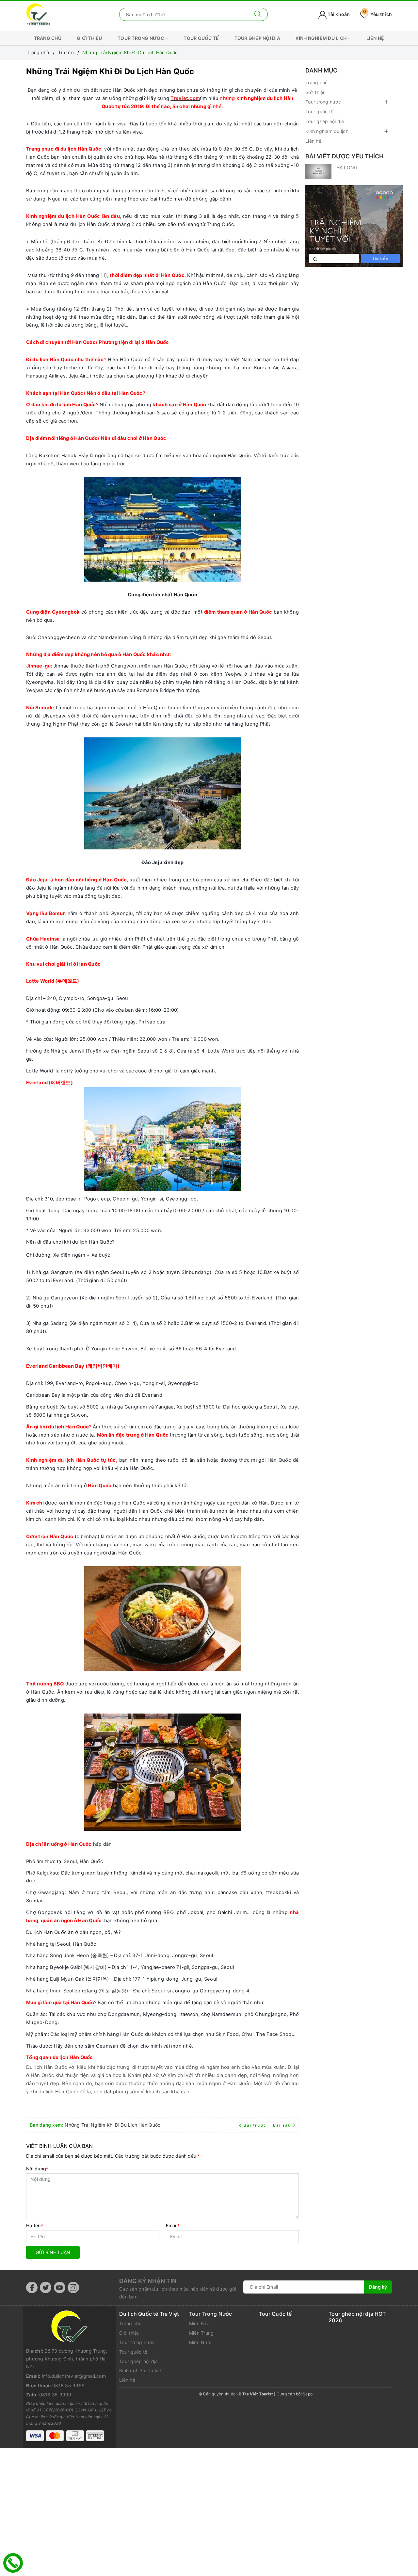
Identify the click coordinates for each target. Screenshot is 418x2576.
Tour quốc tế (201, 38)
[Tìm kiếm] (258, 14)
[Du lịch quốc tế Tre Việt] (38, 14)
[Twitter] (46, 2287)
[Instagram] (73, 2287)
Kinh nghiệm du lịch (322, 38)
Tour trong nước (141, 38)
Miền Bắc (199, 2323)
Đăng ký (378, 2287)
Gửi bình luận (53, 2252)
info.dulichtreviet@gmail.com (74, 2376)
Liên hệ (375, 38)
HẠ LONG (347, 167)
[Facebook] (32, 2287)
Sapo (308, 2394)
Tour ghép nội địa (257, 38)
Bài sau (282, 2125)
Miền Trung (201, 2333)
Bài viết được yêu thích (344, 156)
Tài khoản (338, 14)
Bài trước (256, 2125)
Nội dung (37, 2169)
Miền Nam (200, 2342)
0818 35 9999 (68, 2385)
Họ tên (35, 2225)
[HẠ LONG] (318, 171)
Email (173, 2225)
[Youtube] (60, 2287)
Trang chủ (48, 38)
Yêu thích (378, 14)
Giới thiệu (89, 38)
